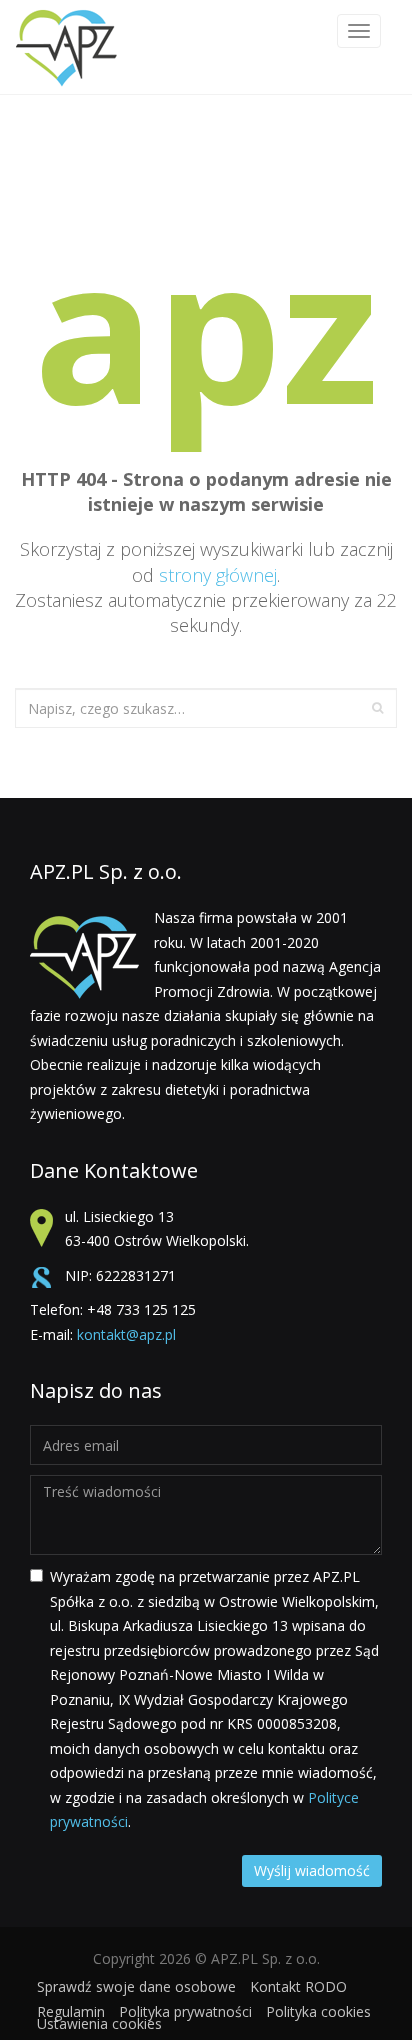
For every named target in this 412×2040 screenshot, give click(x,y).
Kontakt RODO (298, 1986)
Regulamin (71, 2011)
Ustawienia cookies (99, 2023)
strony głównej (218, 575)
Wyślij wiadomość (312, 1870)
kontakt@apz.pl (126, 1334)
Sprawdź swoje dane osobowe (136, 1986)
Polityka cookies (318, 2011)
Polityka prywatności (185, 2011)
